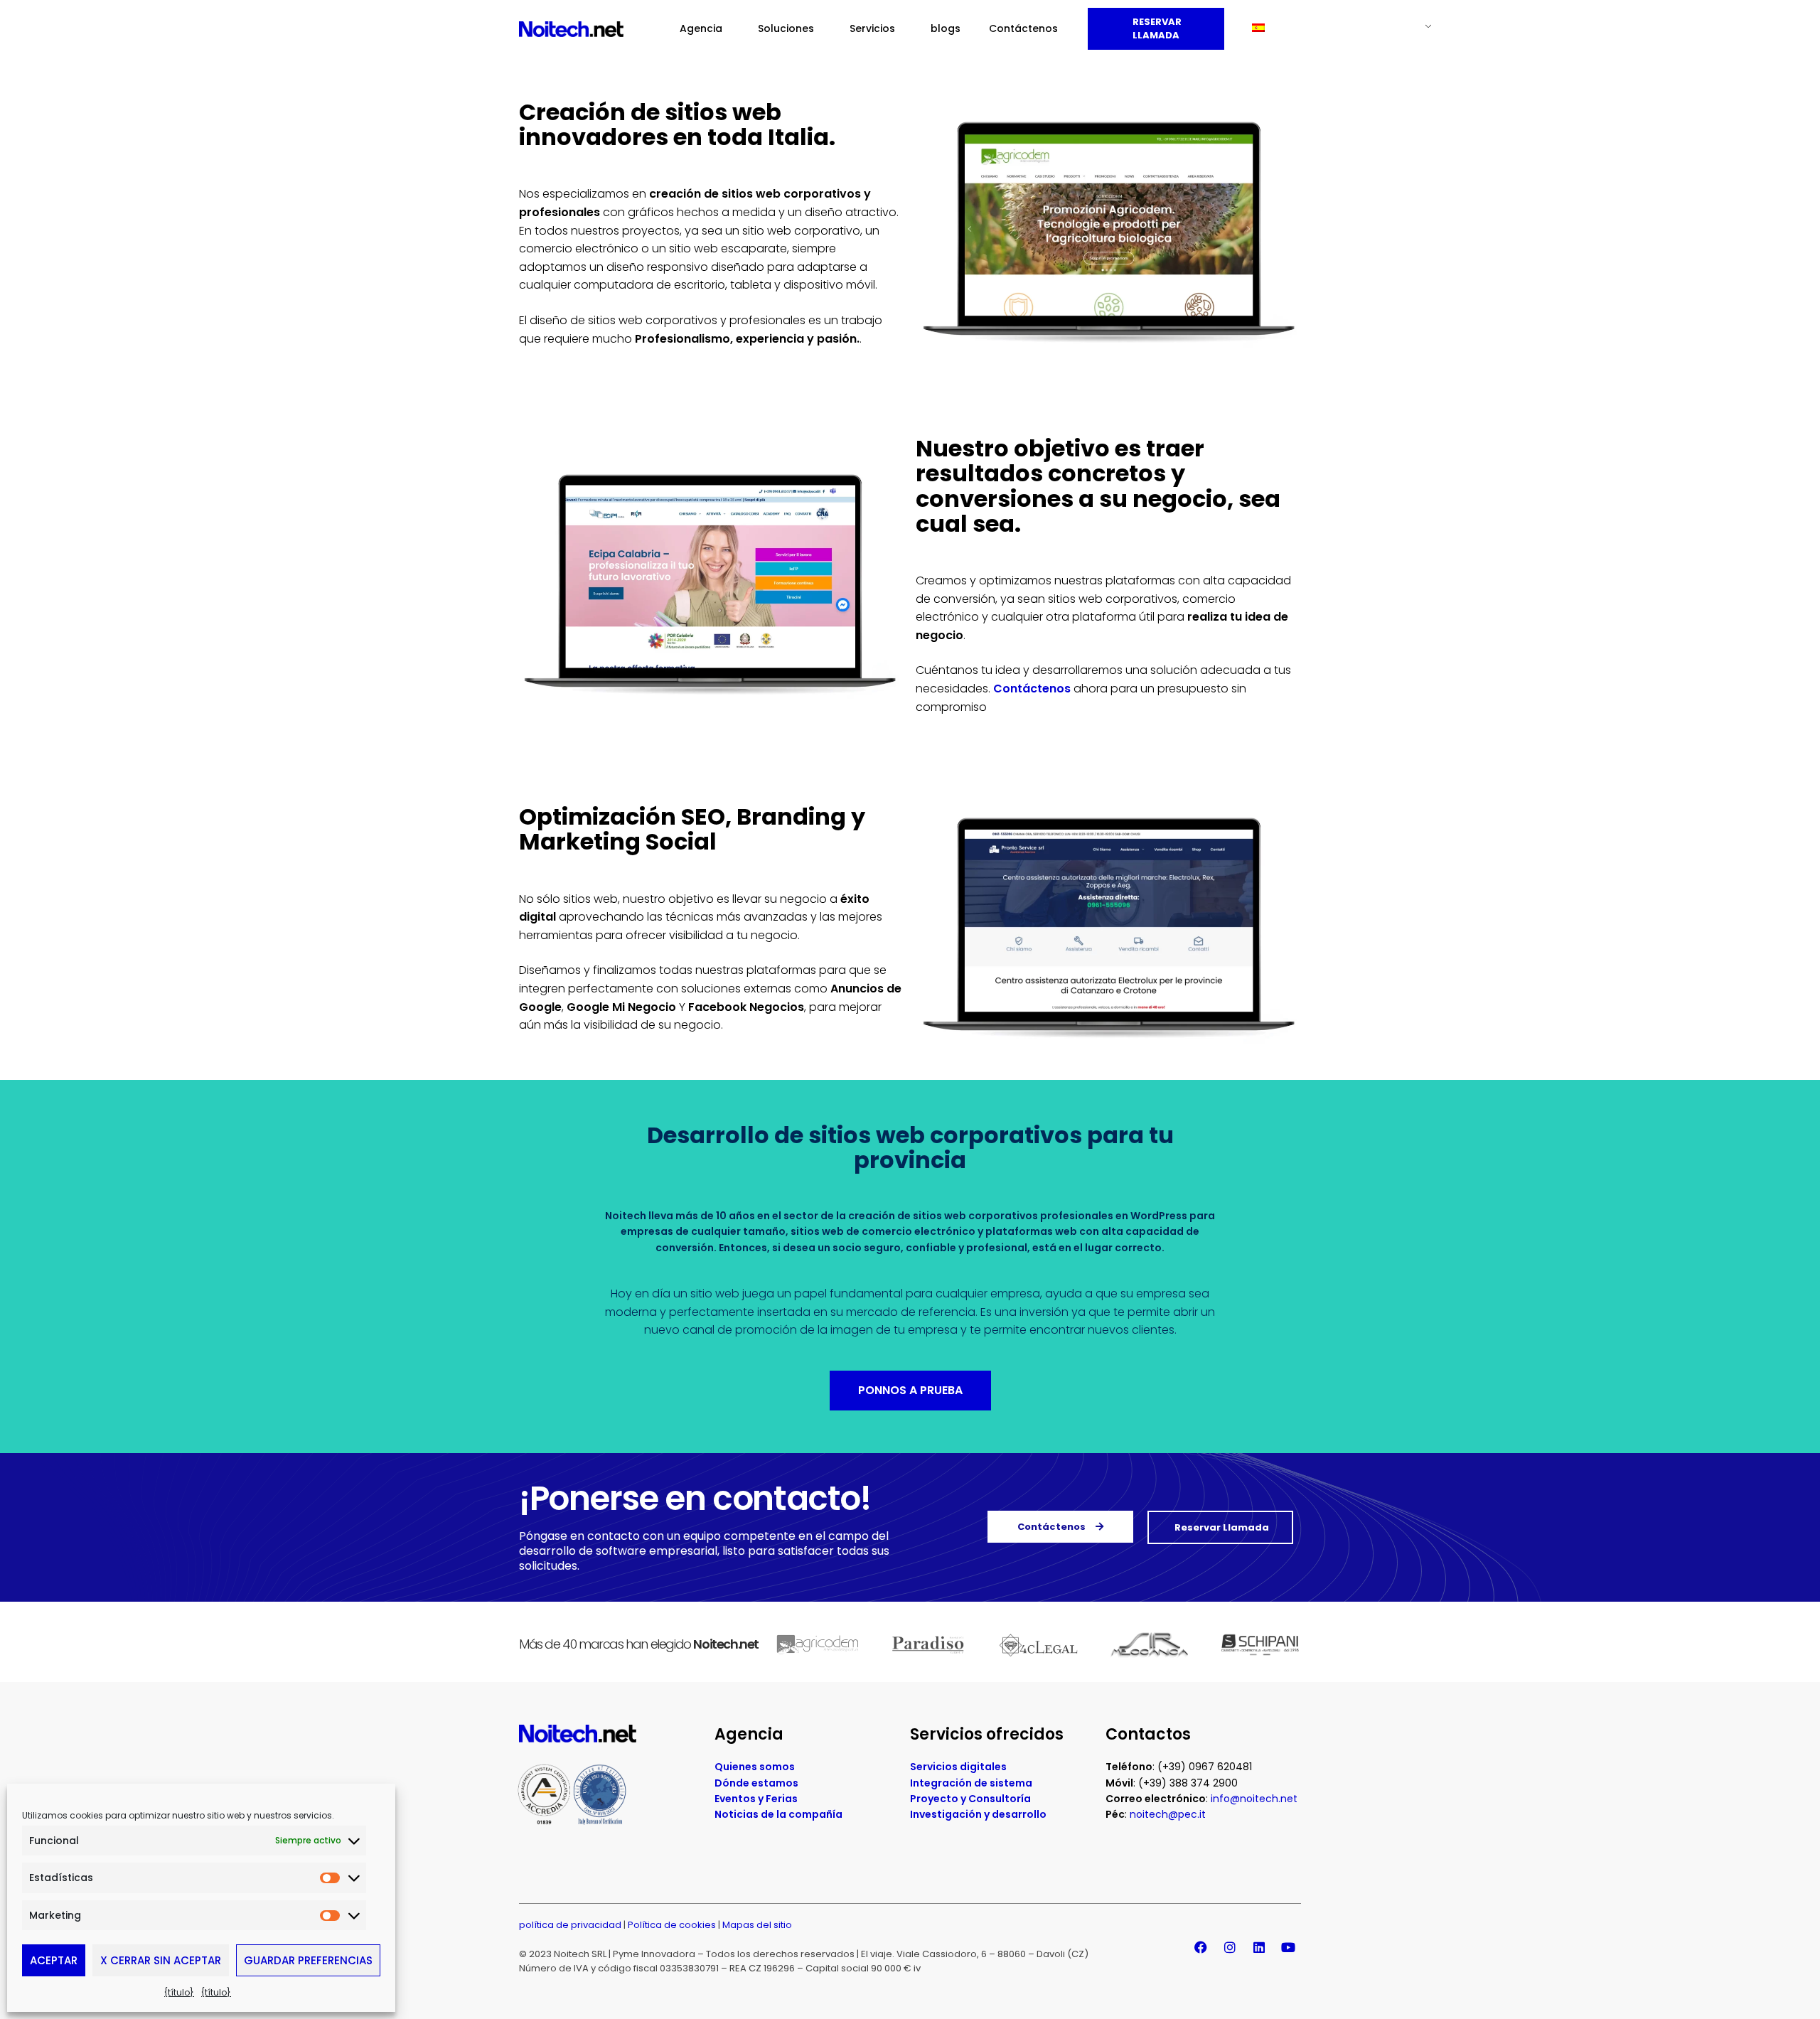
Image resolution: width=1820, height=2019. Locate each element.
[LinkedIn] (1259, 1947)
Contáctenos (1023, 28)
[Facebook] (1201, 1947)
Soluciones (786, 28)
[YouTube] (1288, 1947)
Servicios (872, 28)
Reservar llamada (1156, 29)
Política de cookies (672, 1925)
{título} (179, 1992)
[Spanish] (1336, 28)
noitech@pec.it (1168, 1814)
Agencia (701, 28)
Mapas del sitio (757, 1925)
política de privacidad (570, 1925)
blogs (946, 28)
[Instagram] (1230, 1947)
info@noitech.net (1254, 1799)
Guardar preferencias (308, 1960)
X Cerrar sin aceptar (161, 1960)
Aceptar (54, 1960)
